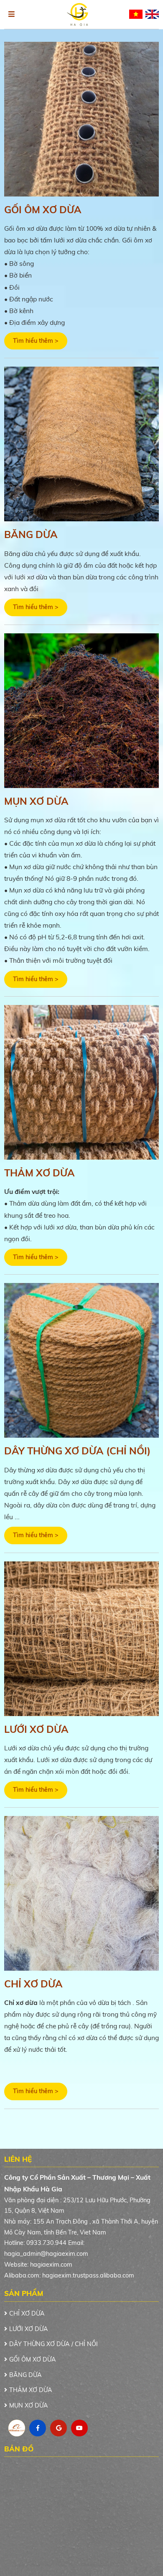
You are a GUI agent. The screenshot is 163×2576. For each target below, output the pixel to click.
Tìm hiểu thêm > (36, 341)
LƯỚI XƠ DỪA (36, 1729)
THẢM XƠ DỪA (39, 1173)
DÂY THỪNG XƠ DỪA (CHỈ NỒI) (77, 1451)
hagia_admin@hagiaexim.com (46, 2254)
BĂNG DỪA (31, 534)
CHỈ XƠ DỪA (33, 1984)
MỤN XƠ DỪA (36, 801)
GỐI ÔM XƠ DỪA (43, 209)
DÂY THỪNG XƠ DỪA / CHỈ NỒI (53, 2344)
